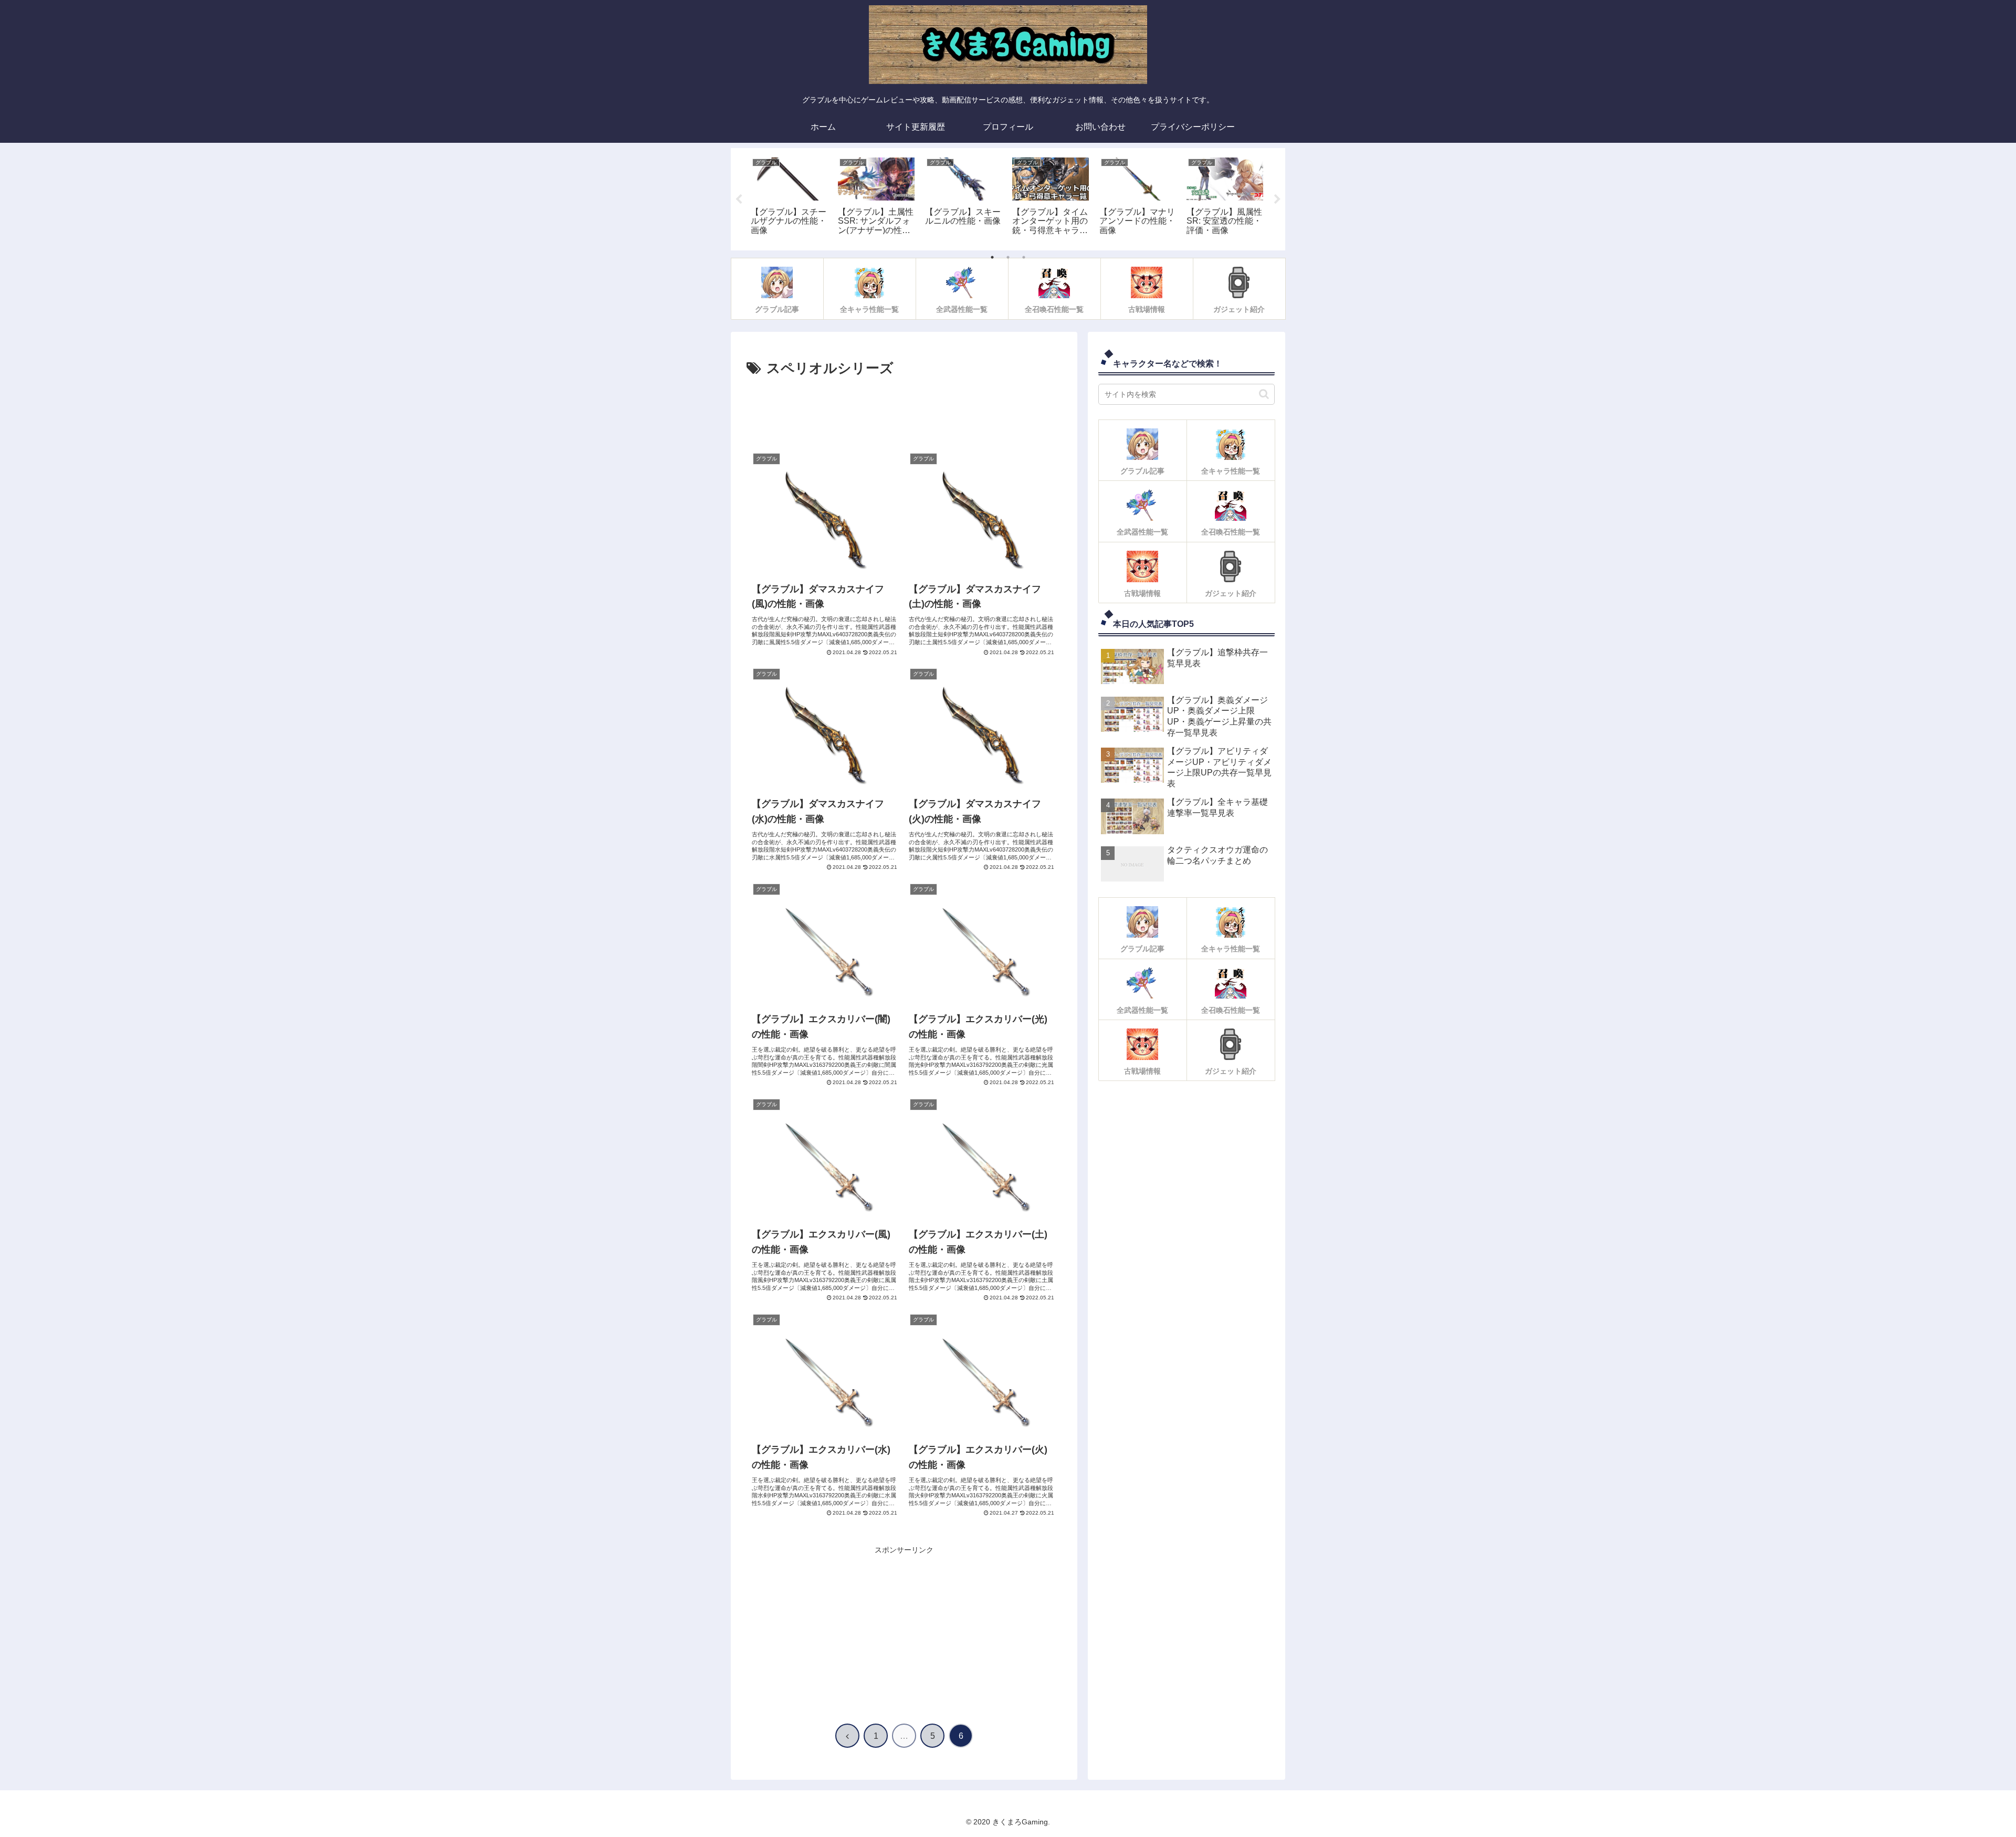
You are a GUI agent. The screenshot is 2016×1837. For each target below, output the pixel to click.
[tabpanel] (789, 197)
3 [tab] (1024, 257)
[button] (1264, 394)
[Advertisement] (904, 412)
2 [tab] (1008, 257)
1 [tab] (992, 257)
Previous (739, 200)
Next (1277, 200)
